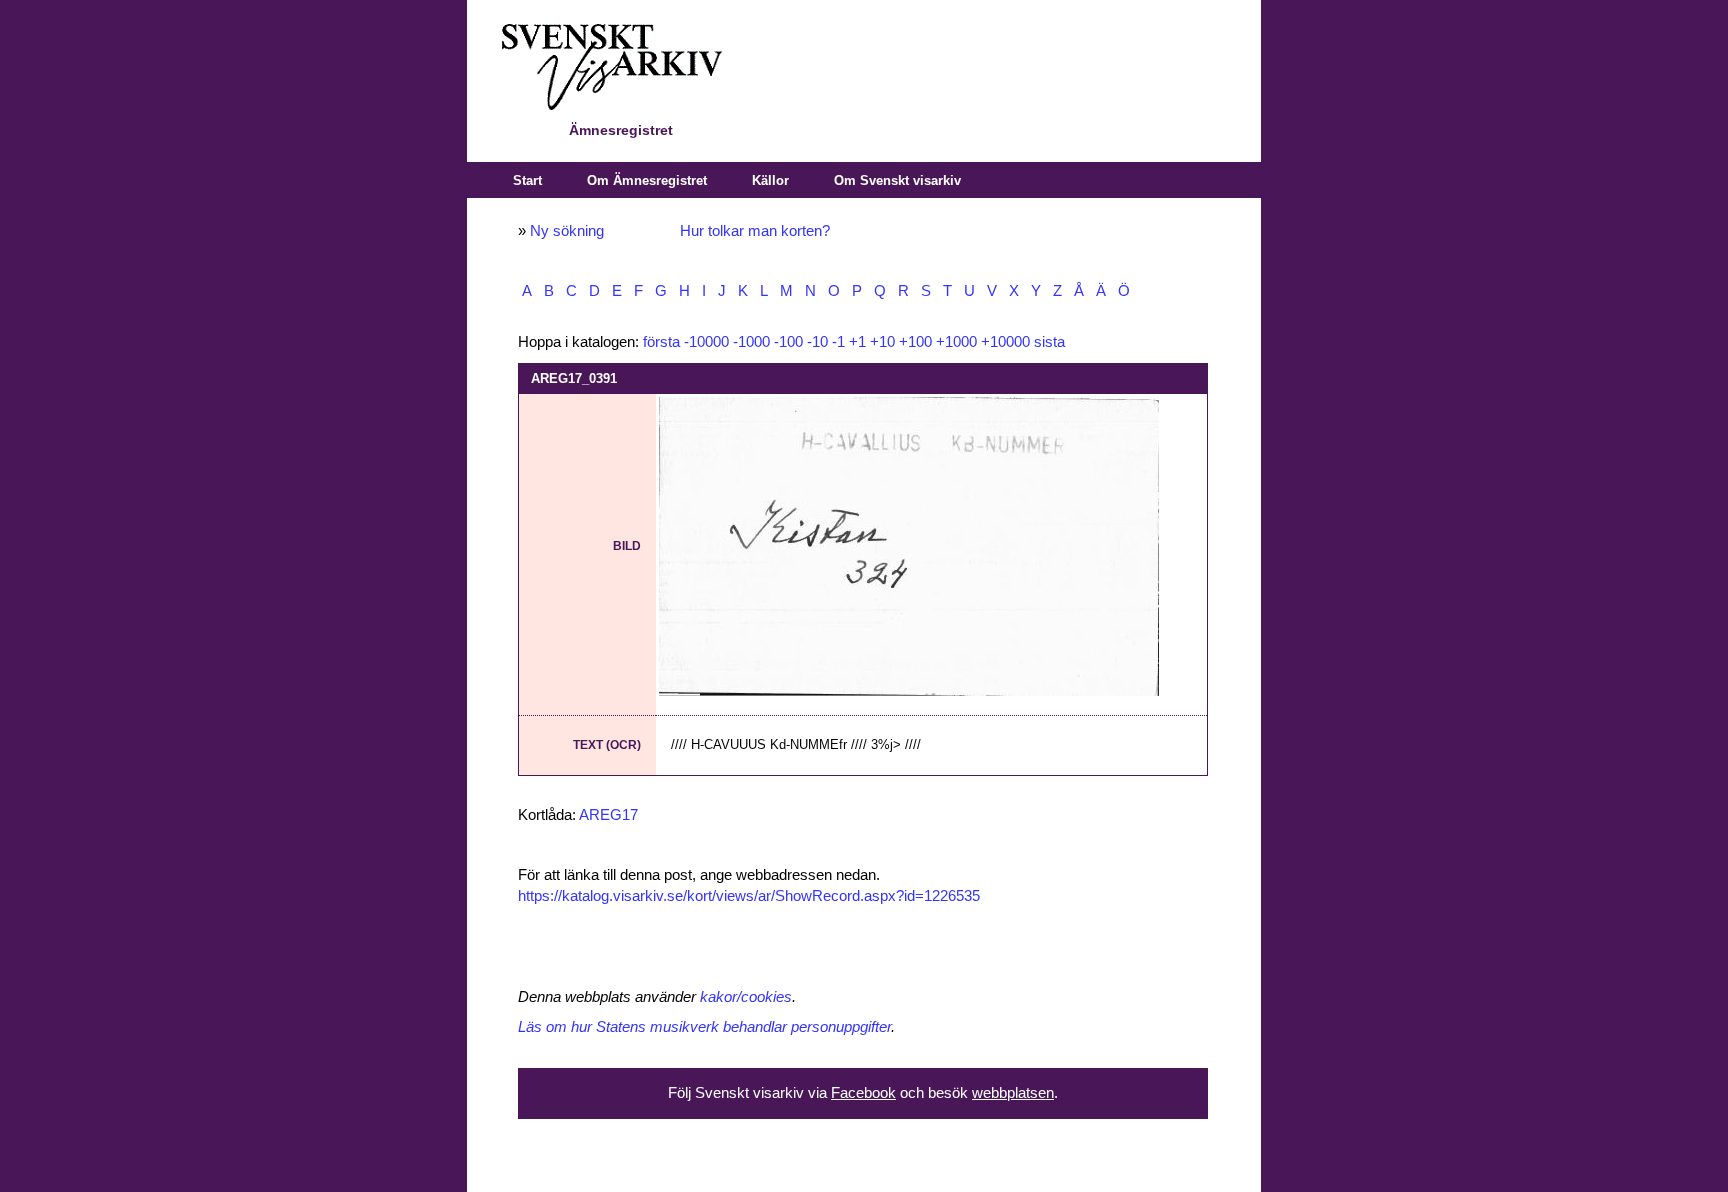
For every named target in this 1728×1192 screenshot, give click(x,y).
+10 (882, 342)
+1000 (956, 342)
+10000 (1005, 342)
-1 (838, 342)
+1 (857, 342)
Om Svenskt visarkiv (897, 180)
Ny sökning (567, 231)
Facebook (863, 1093)
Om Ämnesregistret (647, 180)
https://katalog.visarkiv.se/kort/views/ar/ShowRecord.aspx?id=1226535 (749, 896)
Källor (770, 180)
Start (527, 180)
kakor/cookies (746, 997)
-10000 (706, 342)
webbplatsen (1013, 1093)
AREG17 (608, 815)
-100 (788, 342)
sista (1049, 342)
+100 (915, 342)
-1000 (751, 342)
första (661, 342)
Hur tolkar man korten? (755, 231)
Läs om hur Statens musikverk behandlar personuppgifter (704, 1027)
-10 (817, 342)
